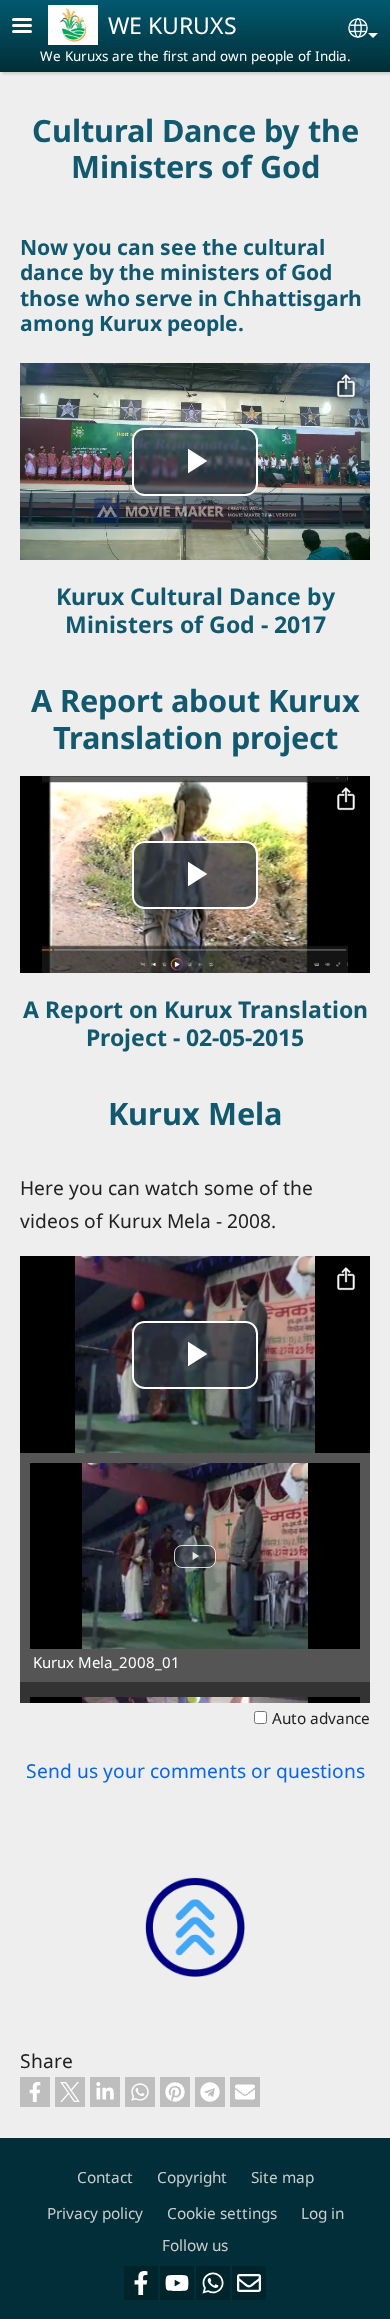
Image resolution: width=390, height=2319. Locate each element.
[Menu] (34, 27)
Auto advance (321, 1718)
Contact (105, 2177)
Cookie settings (222, 2213)
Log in (322, 2213)
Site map (282, 2177)
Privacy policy (95, 2213)
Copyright (192, 2177)
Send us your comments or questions (195, 1770)
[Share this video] (346, 387)
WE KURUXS (172, 25)
